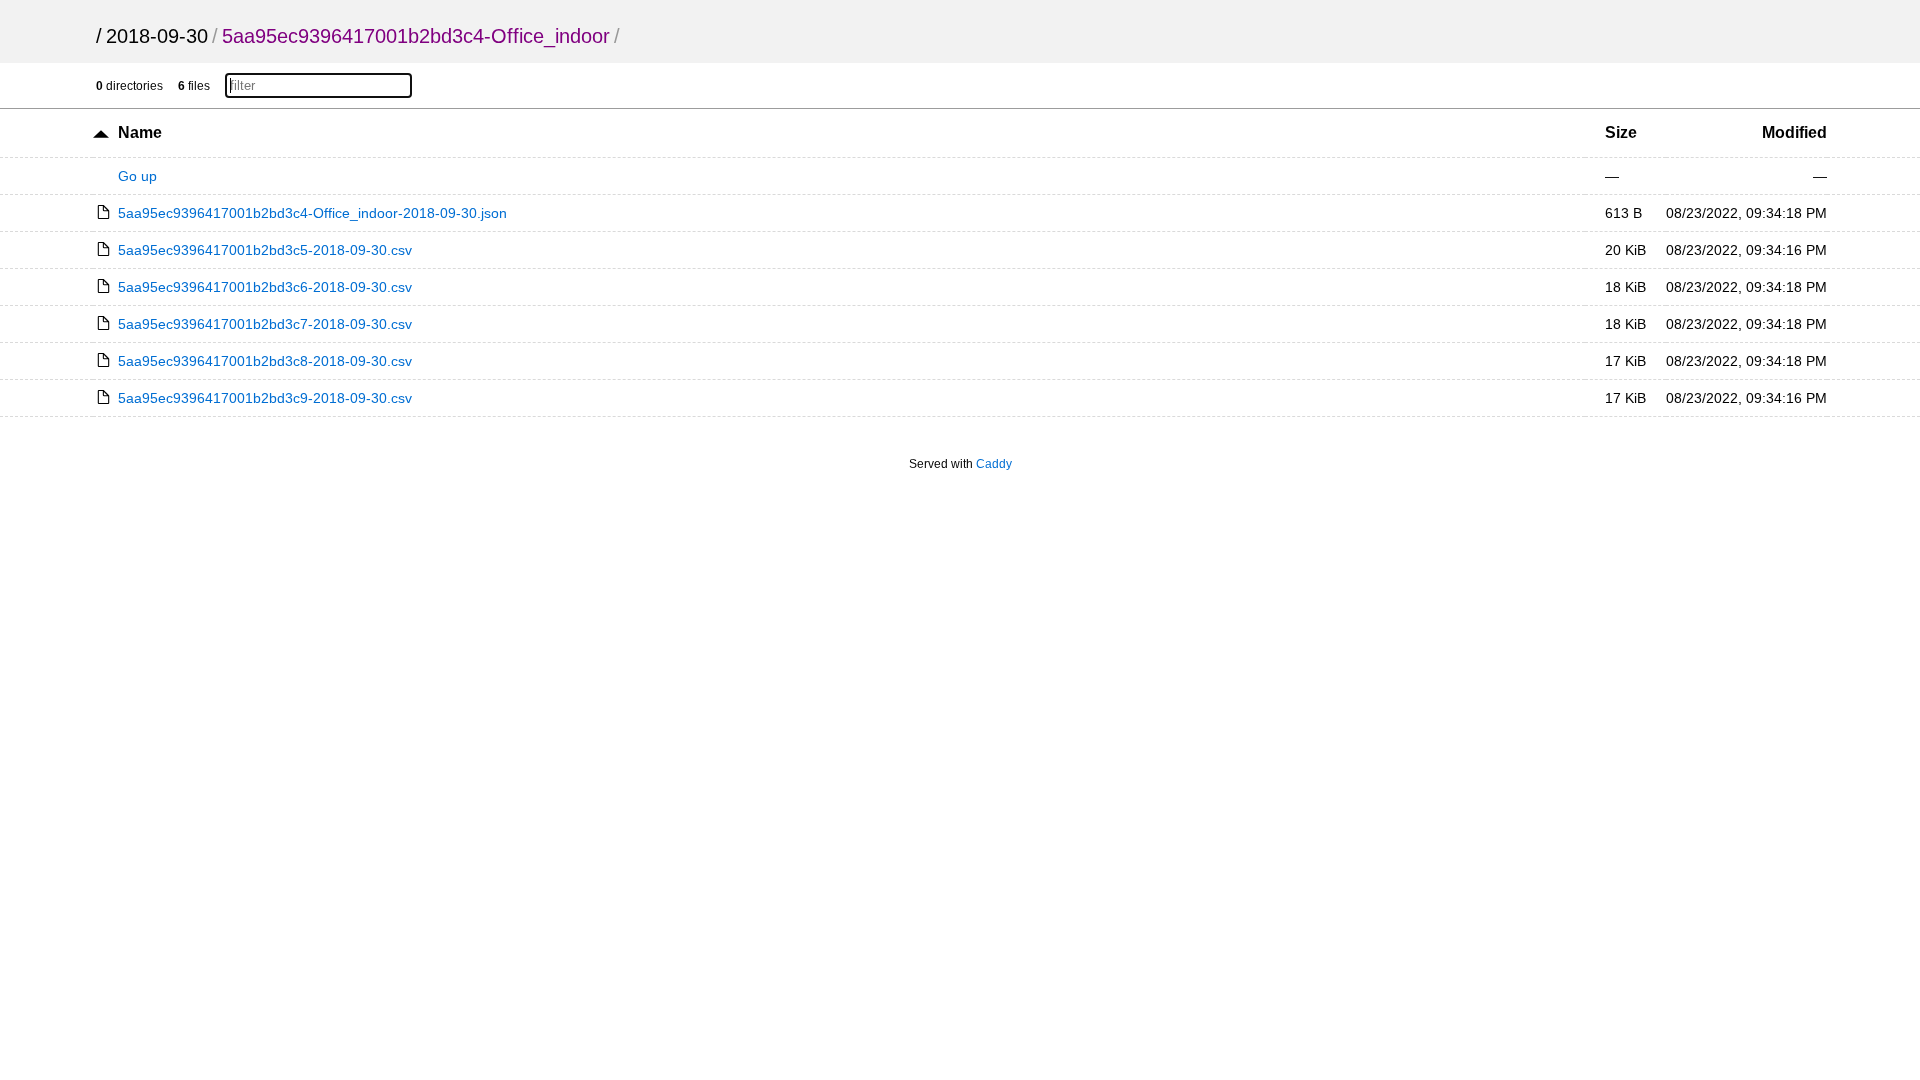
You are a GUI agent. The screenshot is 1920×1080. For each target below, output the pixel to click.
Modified (1794, 132)
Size (1621, 132)
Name (140, 132)
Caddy (994, 464)
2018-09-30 (157, 36)
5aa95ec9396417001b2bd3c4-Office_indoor (416, 36)
